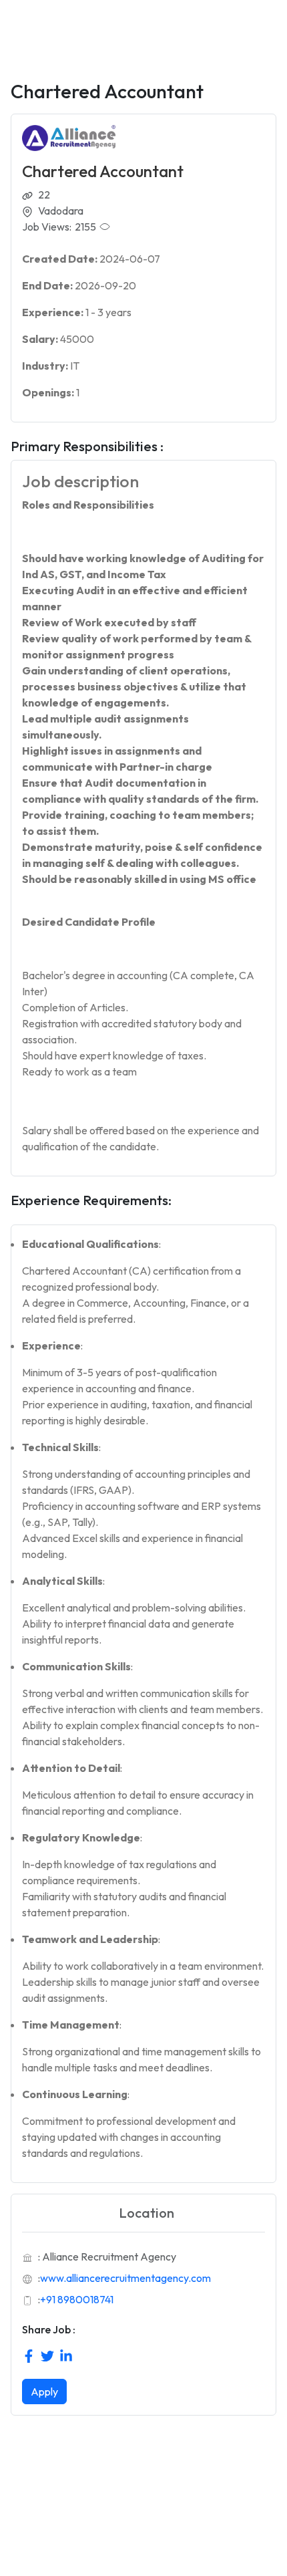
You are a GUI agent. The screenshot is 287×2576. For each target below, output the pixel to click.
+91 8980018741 (77, 2299)
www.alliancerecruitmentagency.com (125, 2278)
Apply (44, 2392)
